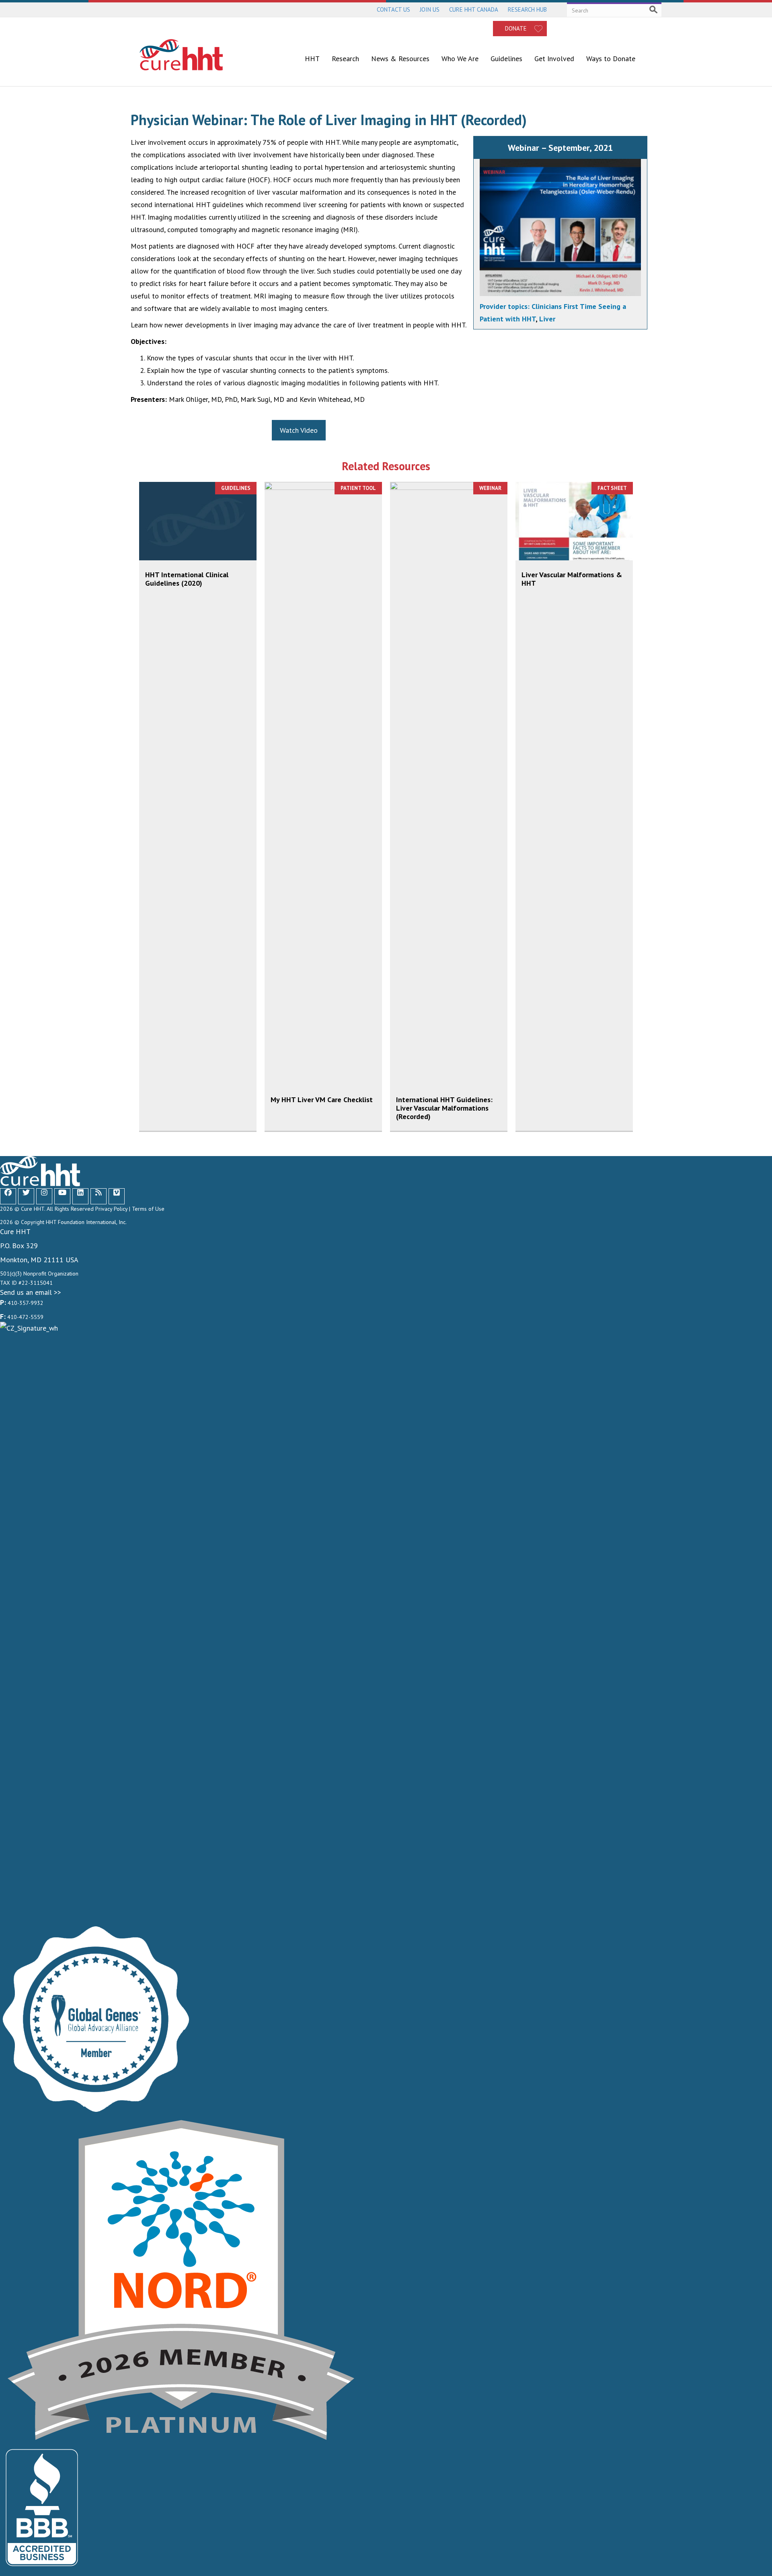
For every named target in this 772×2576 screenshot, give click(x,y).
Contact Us (393, 9)
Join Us (430, 9)
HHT (312, 59)
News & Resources (400, 59)
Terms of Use (148, 1209)
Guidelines (506, 59)
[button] (9, 1192)
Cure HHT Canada (474, 9)
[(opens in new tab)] (386, 1623)
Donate (516, 28)
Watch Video (299, 430)
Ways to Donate (611, 59)
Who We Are (460, 59)
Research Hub (527, 9)
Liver (547, 319)
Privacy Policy (111, 1209)
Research (345, 59)
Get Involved (554, 59)
